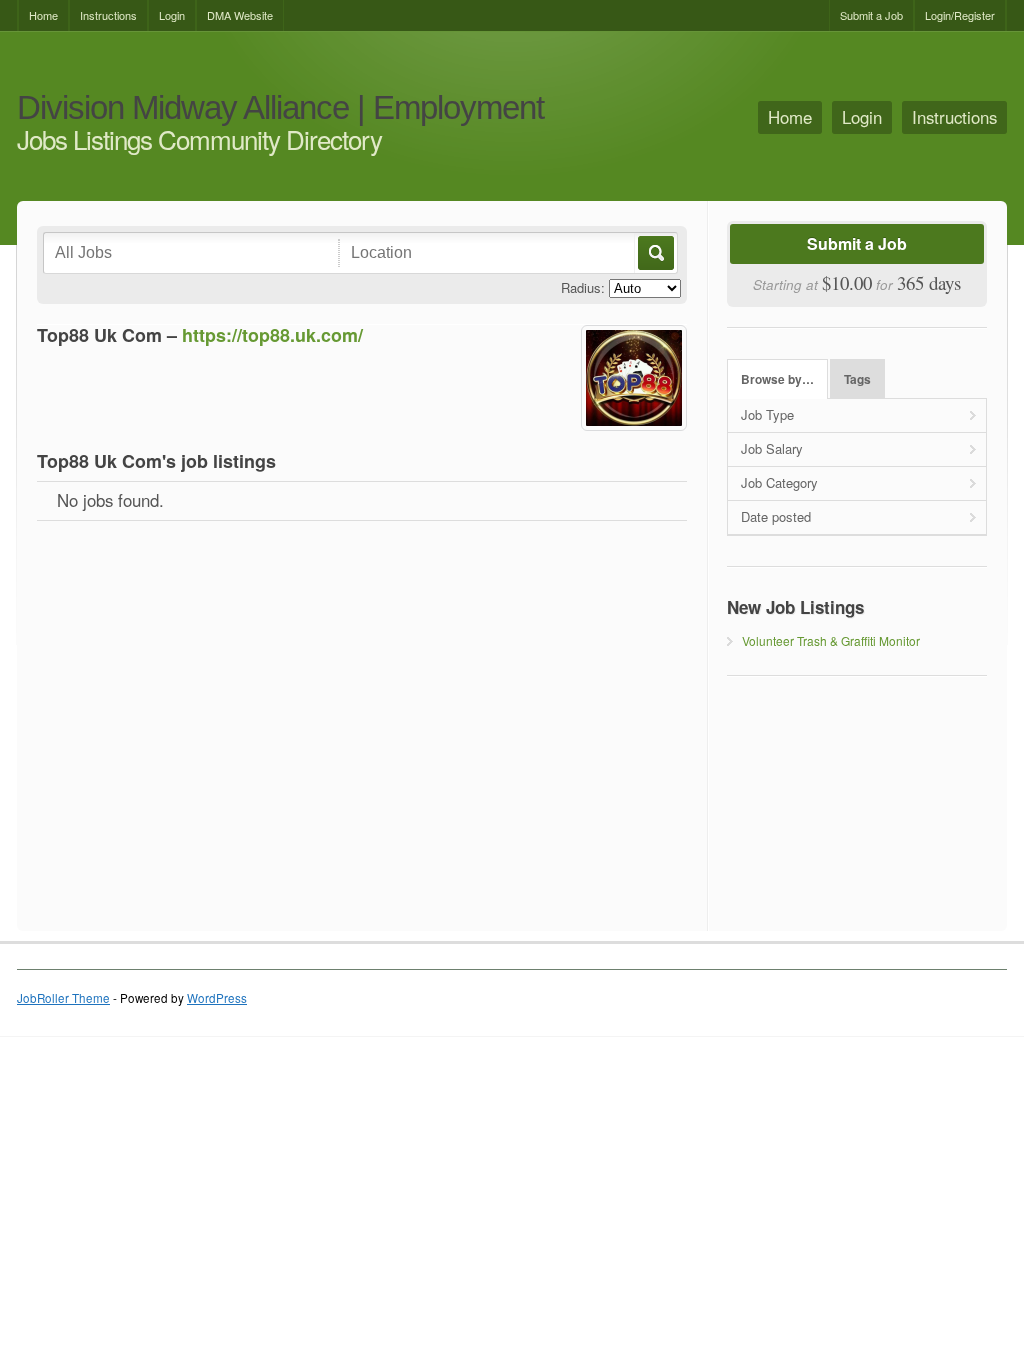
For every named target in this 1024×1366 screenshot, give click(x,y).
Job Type (767, 414)
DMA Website (240, 15)
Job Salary (772, 448)
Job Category (779, 482)
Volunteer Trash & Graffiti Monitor (831, 640)
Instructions (108, 15)
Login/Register (960, 15)
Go (654, 253)
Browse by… (777, 379)
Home (43, 15)
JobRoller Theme (63, 998)
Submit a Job (871, 15)
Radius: (583, 287)
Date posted (776, 516)
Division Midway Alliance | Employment (280, 108)
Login (172, 15)
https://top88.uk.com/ (272, 335)
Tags (857, 379)
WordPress (217, 998)
